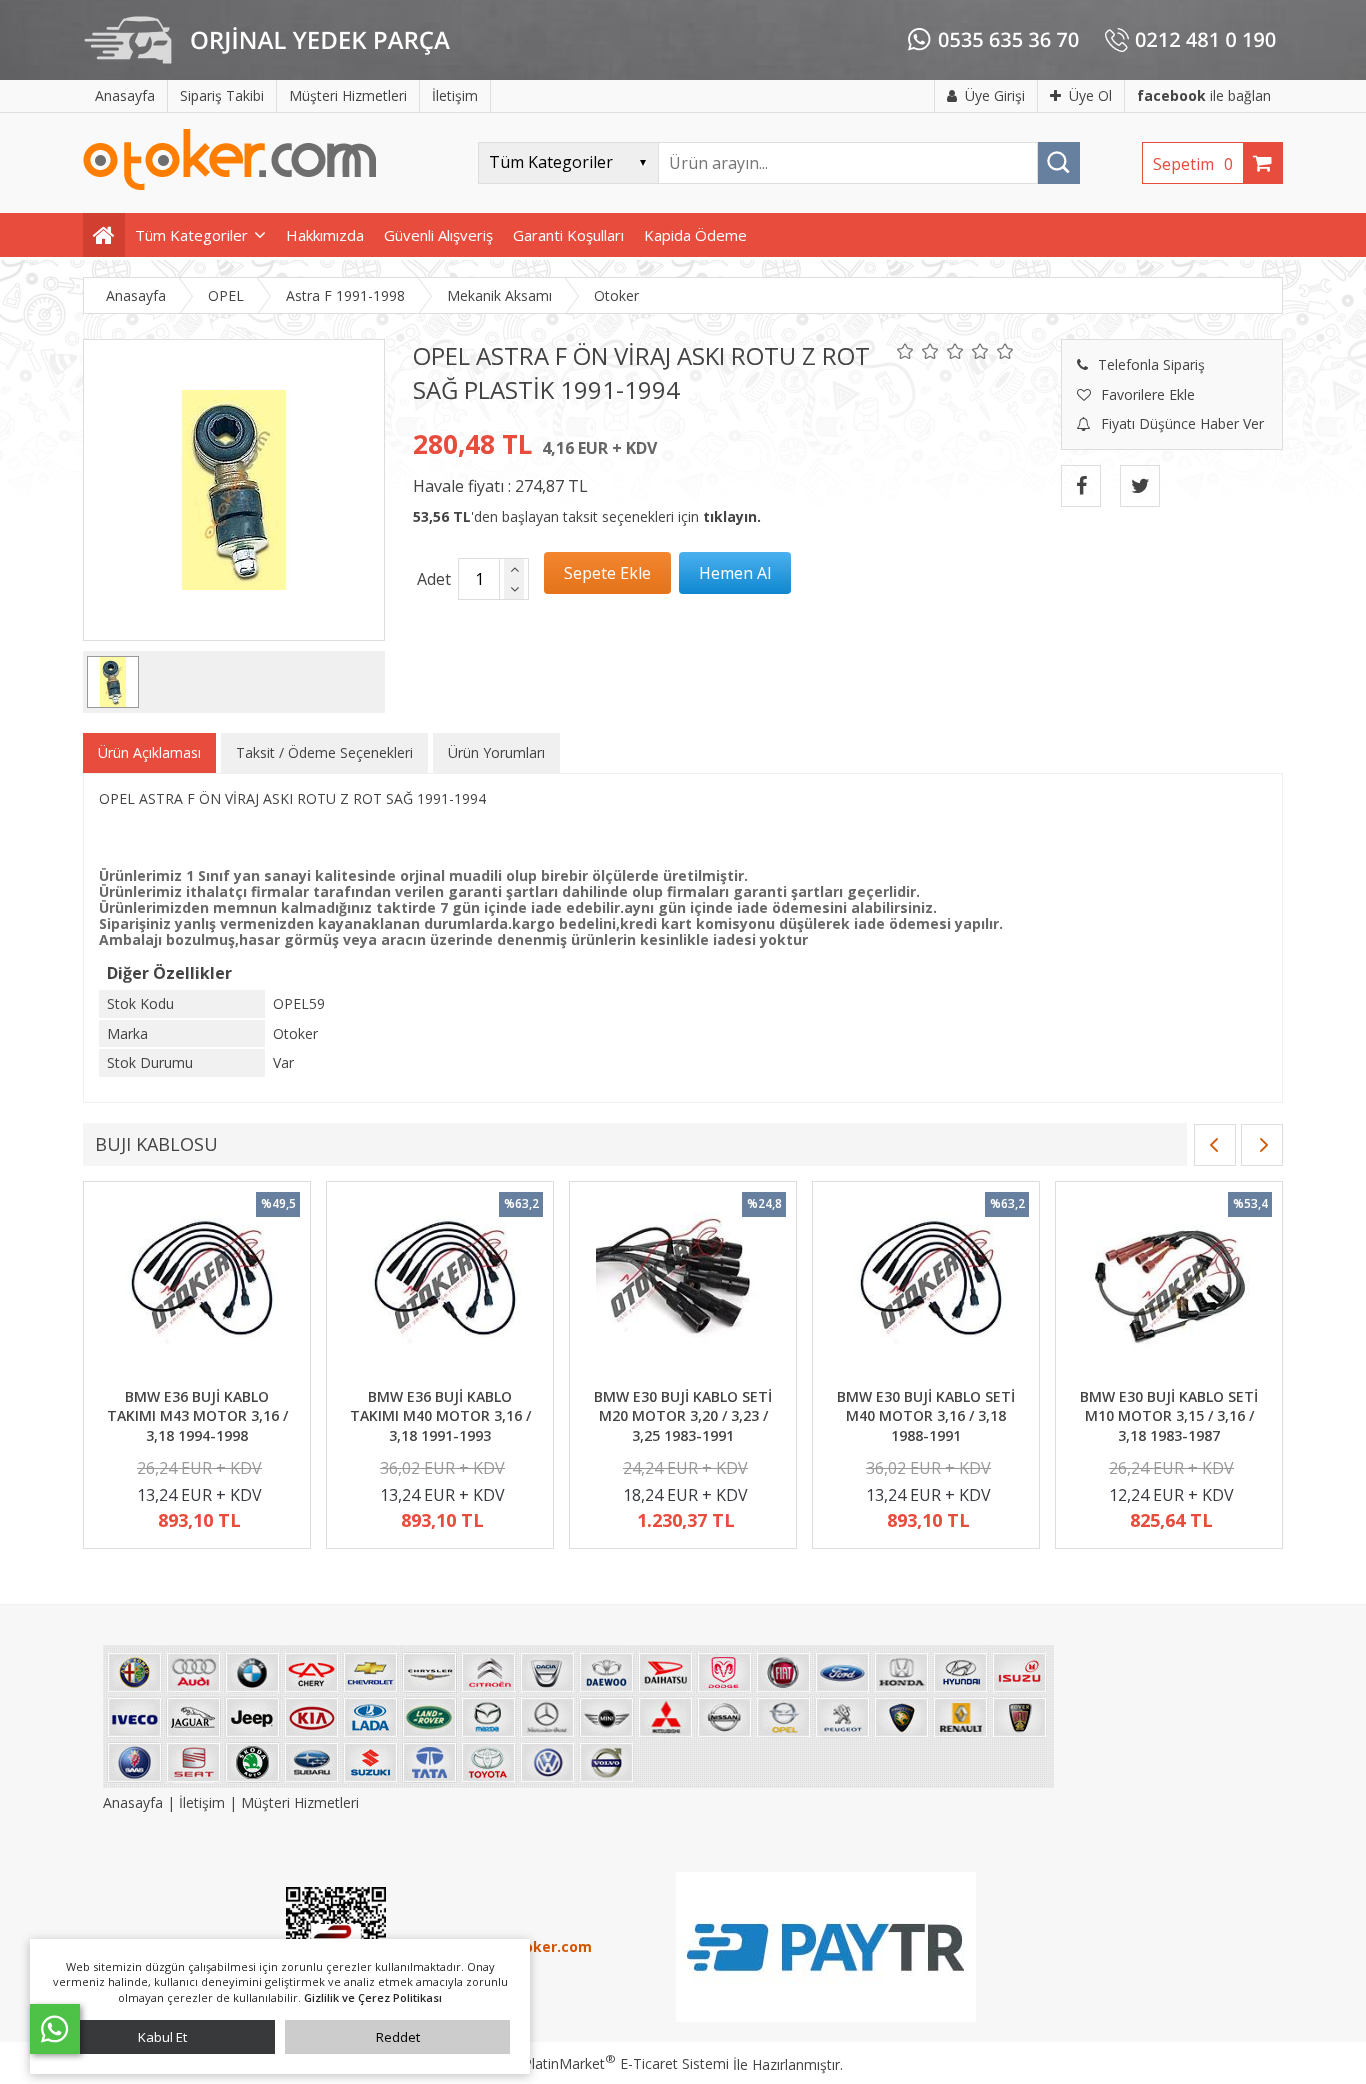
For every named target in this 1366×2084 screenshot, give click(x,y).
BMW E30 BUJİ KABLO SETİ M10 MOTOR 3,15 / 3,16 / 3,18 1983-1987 (1169, 1416)
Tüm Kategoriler (191, 235)
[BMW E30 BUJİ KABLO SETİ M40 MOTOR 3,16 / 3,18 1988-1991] (926, 1287)
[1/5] (905, 351)
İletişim (202, 1802)
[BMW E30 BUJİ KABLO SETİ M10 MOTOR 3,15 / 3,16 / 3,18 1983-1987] (1169, 1287)
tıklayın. (732, 516)
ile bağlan (1204, 95)
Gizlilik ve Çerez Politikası (373, 1997)
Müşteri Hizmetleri (300, 1802)
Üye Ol (1090, 95)
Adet (434, 579)
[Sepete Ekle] (607, 573)
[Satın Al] (735, 573)
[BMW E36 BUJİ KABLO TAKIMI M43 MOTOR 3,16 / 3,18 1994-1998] (197, 1287)
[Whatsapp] (55, 2029)
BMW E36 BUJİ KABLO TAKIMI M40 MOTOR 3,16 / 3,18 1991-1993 (440, 1416)
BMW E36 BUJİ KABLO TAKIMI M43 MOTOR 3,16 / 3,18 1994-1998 (197, 1416)
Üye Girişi (995, 95)
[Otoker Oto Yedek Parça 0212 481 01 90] (230, 185)
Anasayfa (135, 1802)
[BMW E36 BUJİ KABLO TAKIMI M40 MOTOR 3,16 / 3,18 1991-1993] (440, 1287)
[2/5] (918, 351)
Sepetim (1193, 164)
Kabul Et (162, 2037)
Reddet (398, 2037)
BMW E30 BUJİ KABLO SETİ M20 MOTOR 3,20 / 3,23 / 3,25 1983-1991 (683, 1416)
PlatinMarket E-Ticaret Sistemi (626, 2063)
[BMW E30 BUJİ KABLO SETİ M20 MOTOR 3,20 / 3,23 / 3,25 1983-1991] (683, 1287)
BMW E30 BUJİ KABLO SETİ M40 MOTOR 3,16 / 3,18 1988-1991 (926, 1416)
